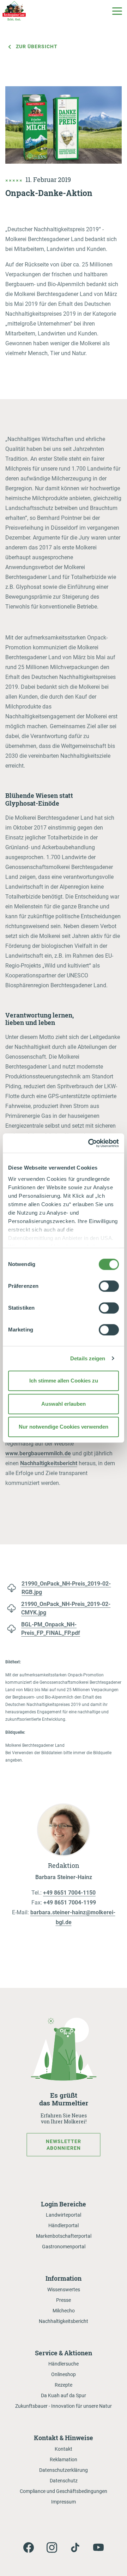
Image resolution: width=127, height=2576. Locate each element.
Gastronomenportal (64, 2247)
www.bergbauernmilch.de (38, 1453)
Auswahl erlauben (64, 1404)
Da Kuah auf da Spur (64, 2395)
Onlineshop (64, 2374)
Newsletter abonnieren (64, 2144)
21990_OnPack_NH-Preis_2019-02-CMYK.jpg (66, 1608)
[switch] (109, 1286)
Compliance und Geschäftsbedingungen (64, 2491)
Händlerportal (64, 2225)
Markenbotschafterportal (64, 2236)
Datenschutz (64, 2481)
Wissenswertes (64, 2290)
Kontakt (64, 2449)
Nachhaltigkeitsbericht (49, 1463)
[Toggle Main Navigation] (117, 11)
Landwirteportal (64, 2215)
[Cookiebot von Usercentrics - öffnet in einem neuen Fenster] (90, 1143)
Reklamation (64, 2460)
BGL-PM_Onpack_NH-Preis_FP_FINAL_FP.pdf (51, 1629)
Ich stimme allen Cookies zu (64, 1381)
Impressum (64, 2502)
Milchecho (64, 2311)
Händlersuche (64, 2364)
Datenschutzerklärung (64, 2470)
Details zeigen (88, 1358)
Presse (64, 2300)
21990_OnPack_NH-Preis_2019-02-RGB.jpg (66, 1588)
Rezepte (64, 2385)
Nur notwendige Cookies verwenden (64, 1427)
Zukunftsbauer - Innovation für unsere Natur (64, 2406)
